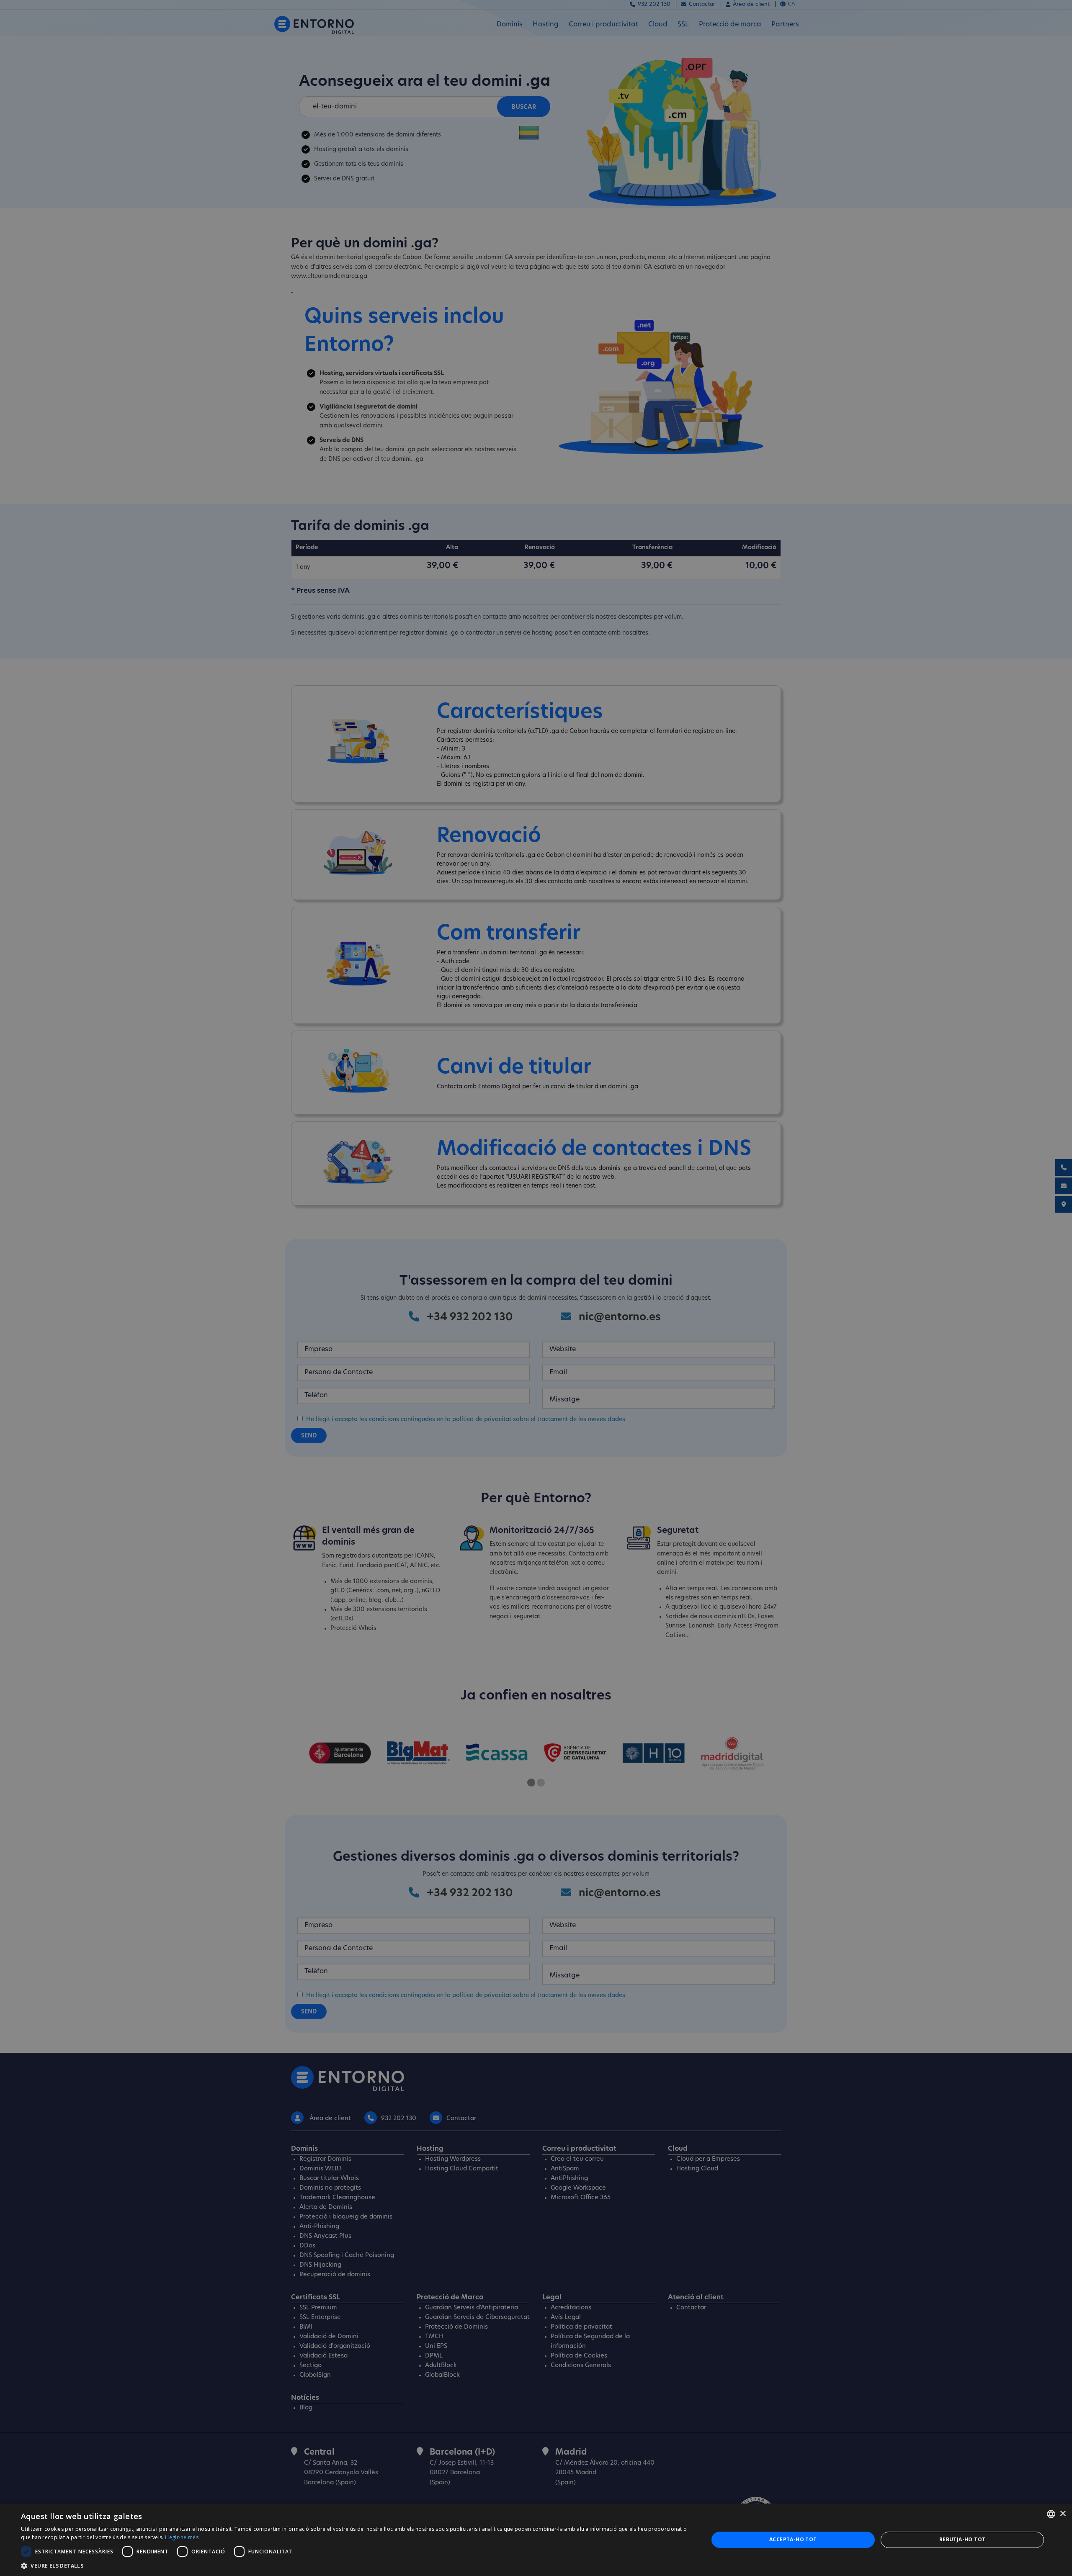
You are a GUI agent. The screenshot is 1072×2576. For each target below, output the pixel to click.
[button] (354, 2566)
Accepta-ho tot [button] (793, 2539)
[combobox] (1051, 2514)
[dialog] (536, 2540)
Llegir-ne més (182, 2537)
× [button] (1063, 2514)
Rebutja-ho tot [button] (962, 2539)
